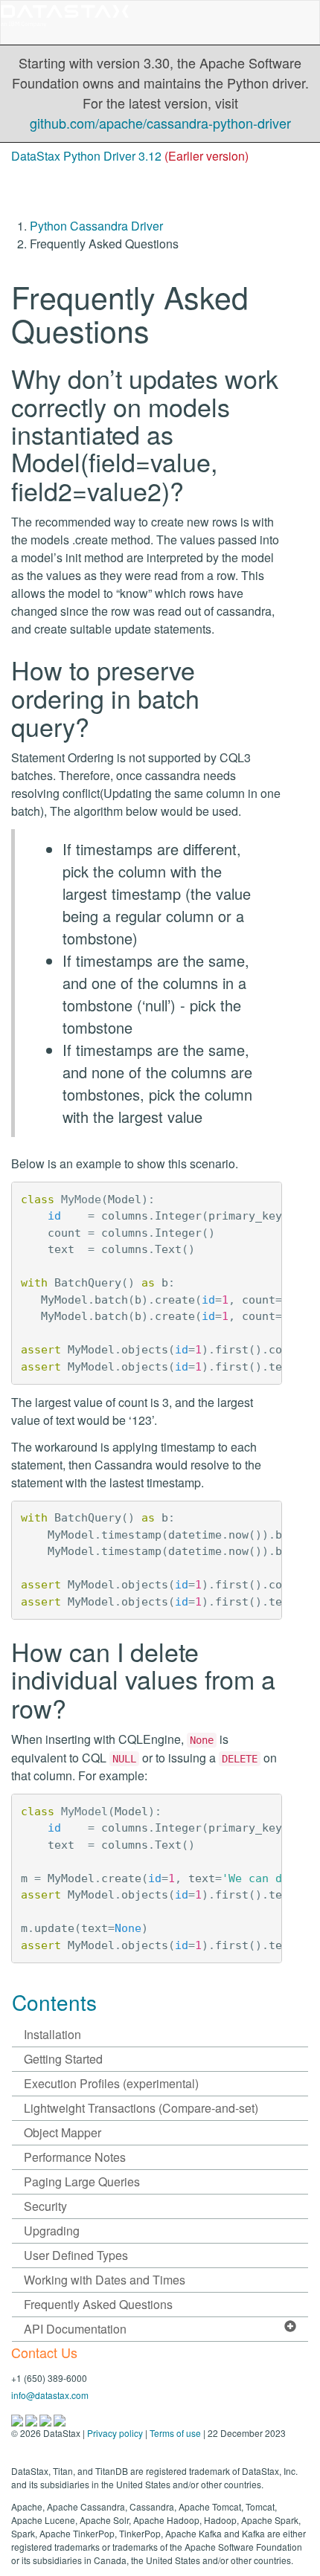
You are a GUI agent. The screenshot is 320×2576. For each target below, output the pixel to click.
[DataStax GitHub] (60, 2419)
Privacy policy (115, 2433)
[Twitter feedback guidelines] (47, 2419)
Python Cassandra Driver (96, 226)
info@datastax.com (50, 2395)
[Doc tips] (32, 2419)
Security (45, 2206)
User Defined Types (76, 2255)
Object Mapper (63, 2132)
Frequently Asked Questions (98, 2304)
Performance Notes (75, 2157)
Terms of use (175, 2433)
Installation (52, 2034)
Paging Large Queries (82, 2181)
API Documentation (75, 2329)
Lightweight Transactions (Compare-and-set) (141, 2108)
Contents (54, 2002)
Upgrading (52, 2231)
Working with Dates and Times (105, 2280)
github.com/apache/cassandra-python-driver (160, 123)
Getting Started (63, 2059)
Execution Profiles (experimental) (111, 2083)
